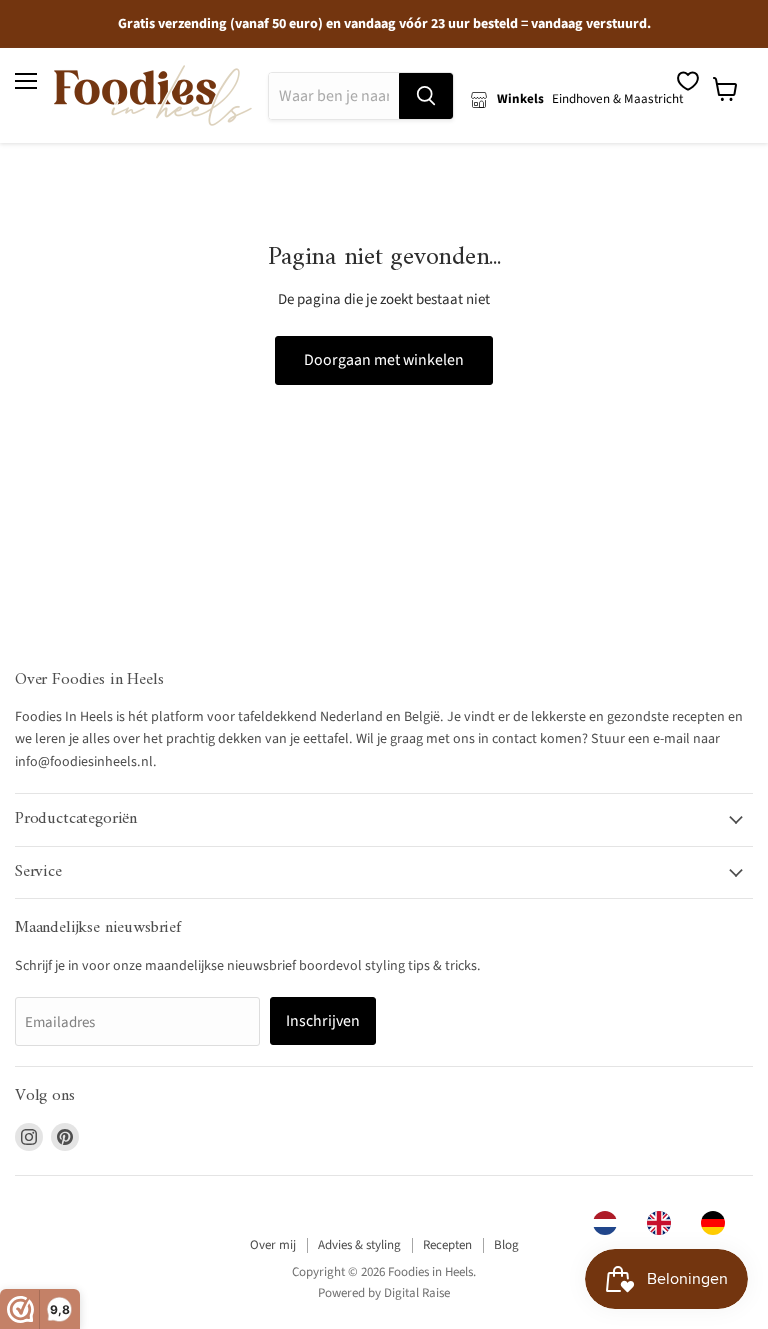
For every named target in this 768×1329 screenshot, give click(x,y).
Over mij (273, 1245)
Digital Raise (417, 1293)
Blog (506, 1245)
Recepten (447, 1245)
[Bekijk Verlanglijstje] (688, 81)
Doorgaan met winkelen (384, 360)
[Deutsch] (718, 1223)
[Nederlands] (610, 1223)
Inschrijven (323, 1021)
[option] (664, 1223)
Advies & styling (359, 1245)
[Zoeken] (426, 96)
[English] (664, 1223)
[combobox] (610, 1223)
